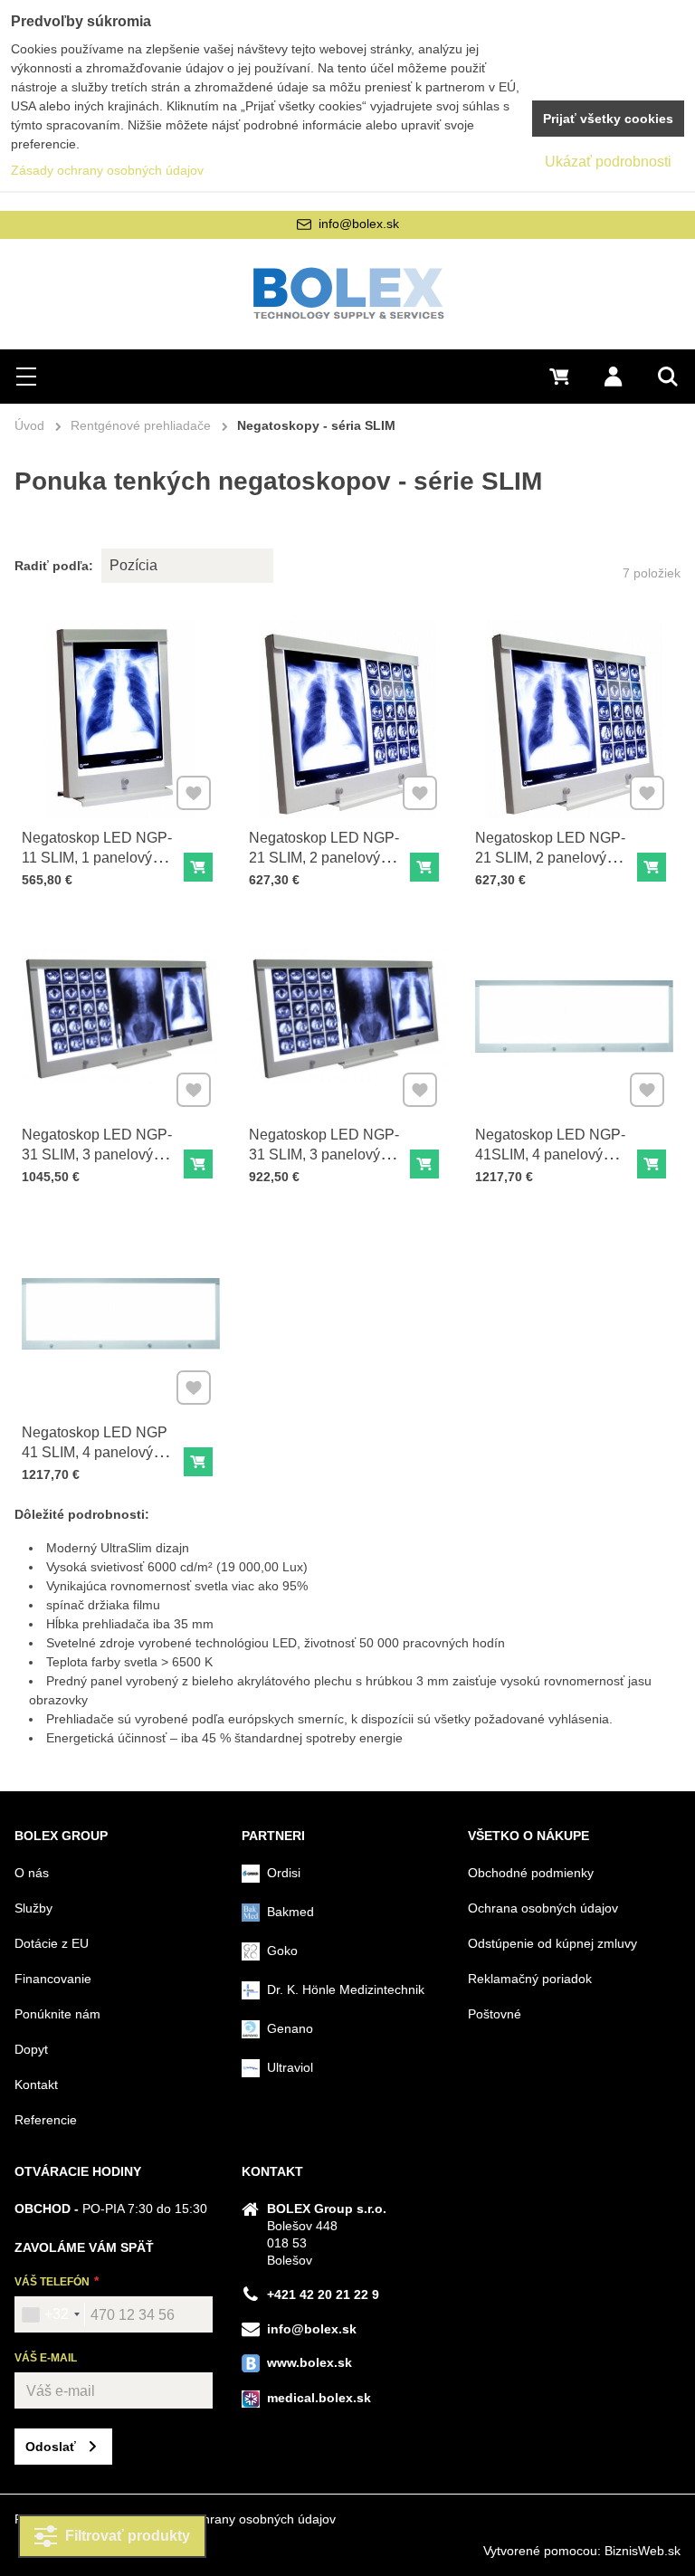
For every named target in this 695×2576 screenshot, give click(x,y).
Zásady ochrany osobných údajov (239, 2519)
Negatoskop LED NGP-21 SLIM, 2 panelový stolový (550, 858)
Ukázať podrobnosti (608, 162)
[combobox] (50, 2314)
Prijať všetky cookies (608, 119)
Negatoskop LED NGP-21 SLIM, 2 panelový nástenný (324, 858)
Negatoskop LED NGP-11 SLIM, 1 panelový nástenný (97, 858)
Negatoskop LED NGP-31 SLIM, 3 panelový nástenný (97, 1154)
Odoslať (51, 2447)
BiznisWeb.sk (643, 2551)
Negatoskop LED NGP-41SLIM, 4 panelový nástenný (550, 1154)
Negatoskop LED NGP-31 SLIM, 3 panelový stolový (324, 1154)
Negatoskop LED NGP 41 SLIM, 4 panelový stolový (95, 1452)
